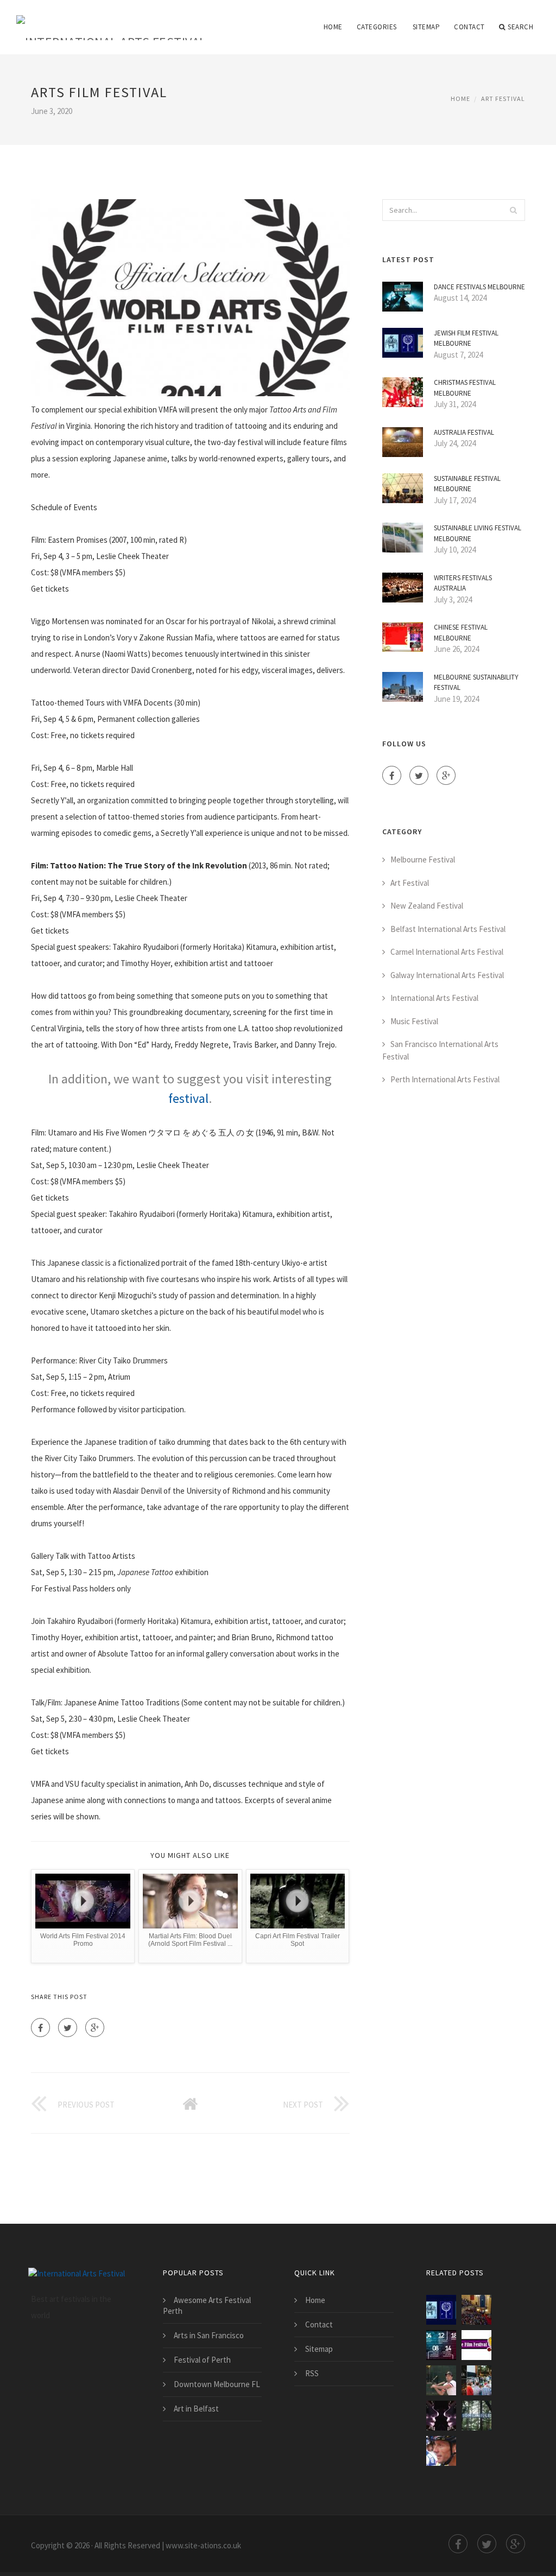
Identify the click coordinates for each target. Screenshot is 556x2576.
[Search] (514, 210)
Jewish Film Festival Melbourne (466, 338)
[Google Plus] (95, 2028)
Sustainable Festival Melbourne (467, 484)
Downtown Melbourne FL (217, 2384)
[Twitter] (68, 2028)
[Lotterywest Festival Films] (476, 2380)
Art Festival (503, 99)
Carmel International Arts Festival (447, 952)
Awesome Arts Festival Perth (207, 2305)
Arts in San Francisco (209, 2335)
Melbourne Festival (423, 859)
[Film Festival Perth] (441, 2416)
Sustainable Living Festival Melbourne (478, 533)
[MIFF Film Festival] (476, 2310)
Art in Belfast (196, 2409)
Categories (377, 27)
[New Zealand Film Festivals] (441, 2345)
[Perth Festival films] (476, 2416)
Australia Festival (464, 432)
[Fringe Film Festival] (476, 2345)
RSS (312, 2373)
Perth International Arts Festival (445, 1079)
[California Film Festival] (441, 2380)
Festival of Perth (202, 2360)
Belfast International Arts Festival (448, 929)
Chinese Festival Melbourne (461, 633)
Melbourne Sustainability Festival (476, 683)
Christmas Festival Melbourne (465, 388)
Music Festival (414, 1021)
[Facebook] (40, 2028)
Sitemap (427, 27)
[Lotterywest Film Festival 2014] (441, 2451)
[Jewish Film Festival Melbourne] (441, 2310)
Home (333, 27)
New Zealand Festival (427, 906)
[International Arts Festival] (111, 20)
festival (188, 1098)
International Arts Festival (434, 998)
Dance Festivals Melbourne (479, 287)
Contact (469, 27)
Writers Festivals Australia (463, 583)
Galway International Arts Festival (447, 975)
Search (520, 27)
